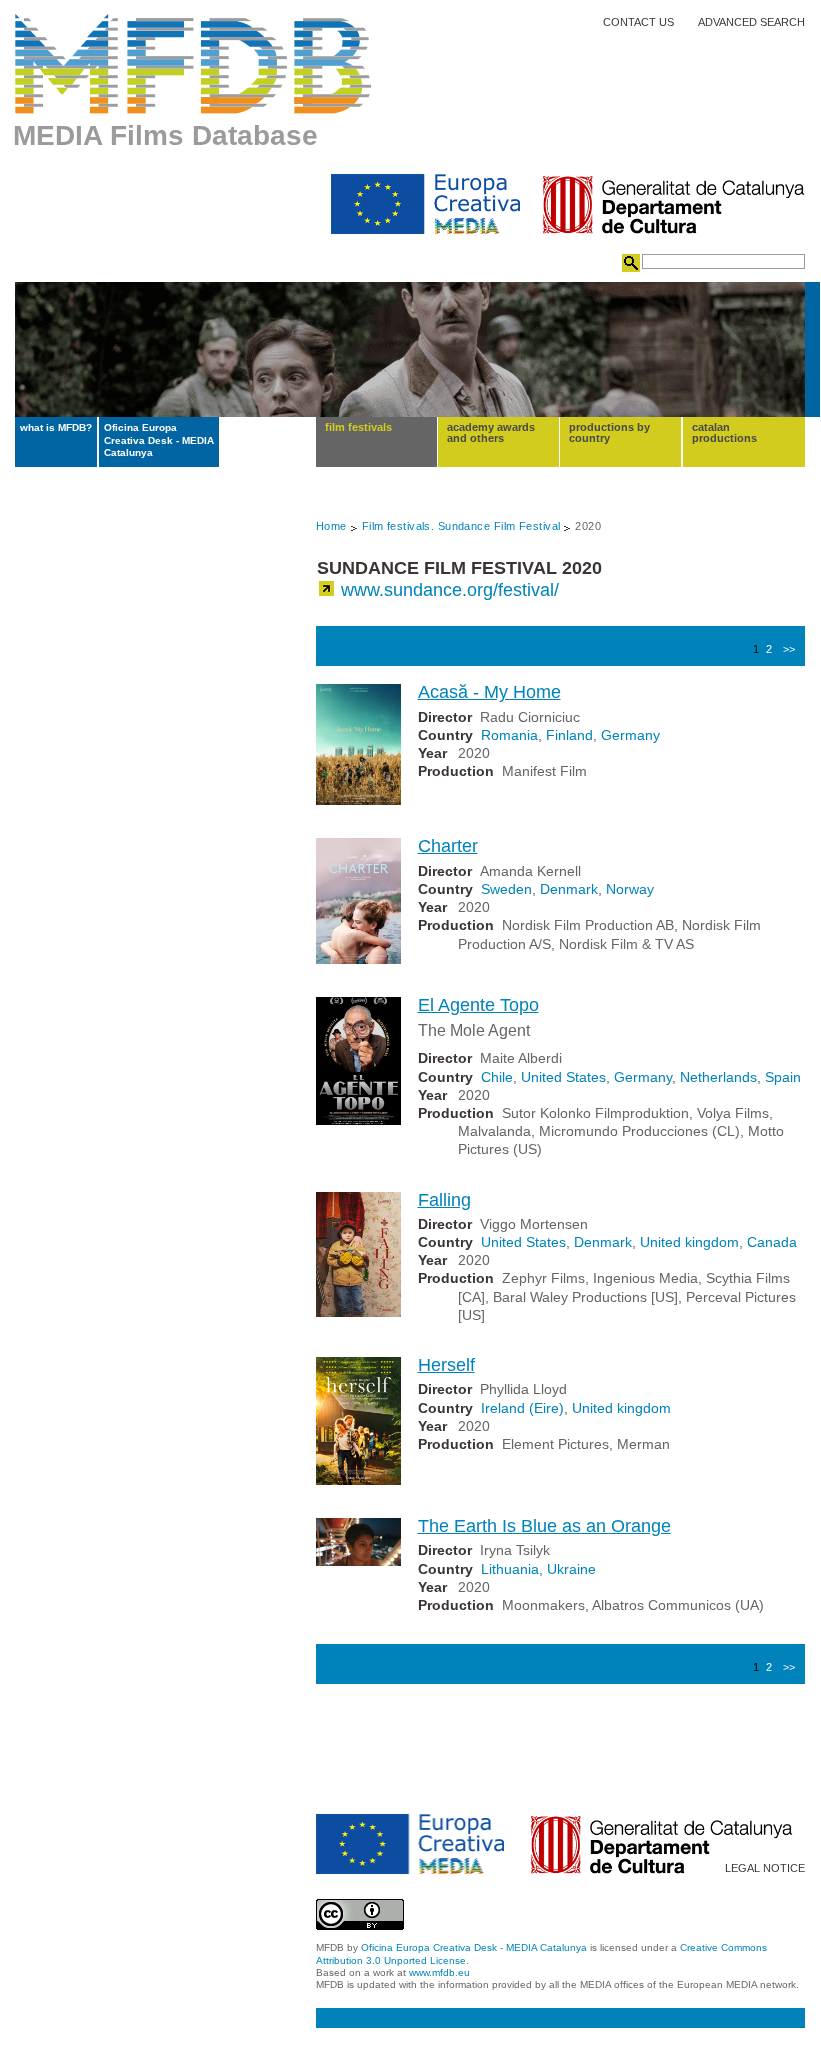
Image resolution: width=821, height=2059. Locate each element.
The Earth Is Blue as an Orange (544, 1526)
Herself (446, 1365)
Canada (772, 1242)
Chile (497, 1077)
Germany (630, 735)
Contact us (638, 22)
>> (789, 649)
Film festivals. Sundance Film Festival (461, 526)
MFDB (193, 64)
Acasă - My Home (489, 692)
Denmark (569, 889)
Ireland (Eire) (522, 1408)
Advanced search (751, 22)
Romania (509, 735)
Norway (630, 889)
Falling (444, 1200)
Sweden (506, 889)
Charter (448, 846)
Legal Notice (765, 1868)
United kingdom (689, 1242)
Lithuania (510, 1569)
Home (331, 526)
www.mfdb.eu (439, 1972)
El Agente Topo (478, 1005)
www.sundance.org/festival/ (450, 590)
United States (563, 1077)
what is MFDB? (56, 427)
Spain (783, 1077)
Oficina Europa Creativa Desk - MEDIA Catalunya (159, 440)
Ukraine (571, 1569)
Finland (569, 735)
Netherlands (718, 1077)
